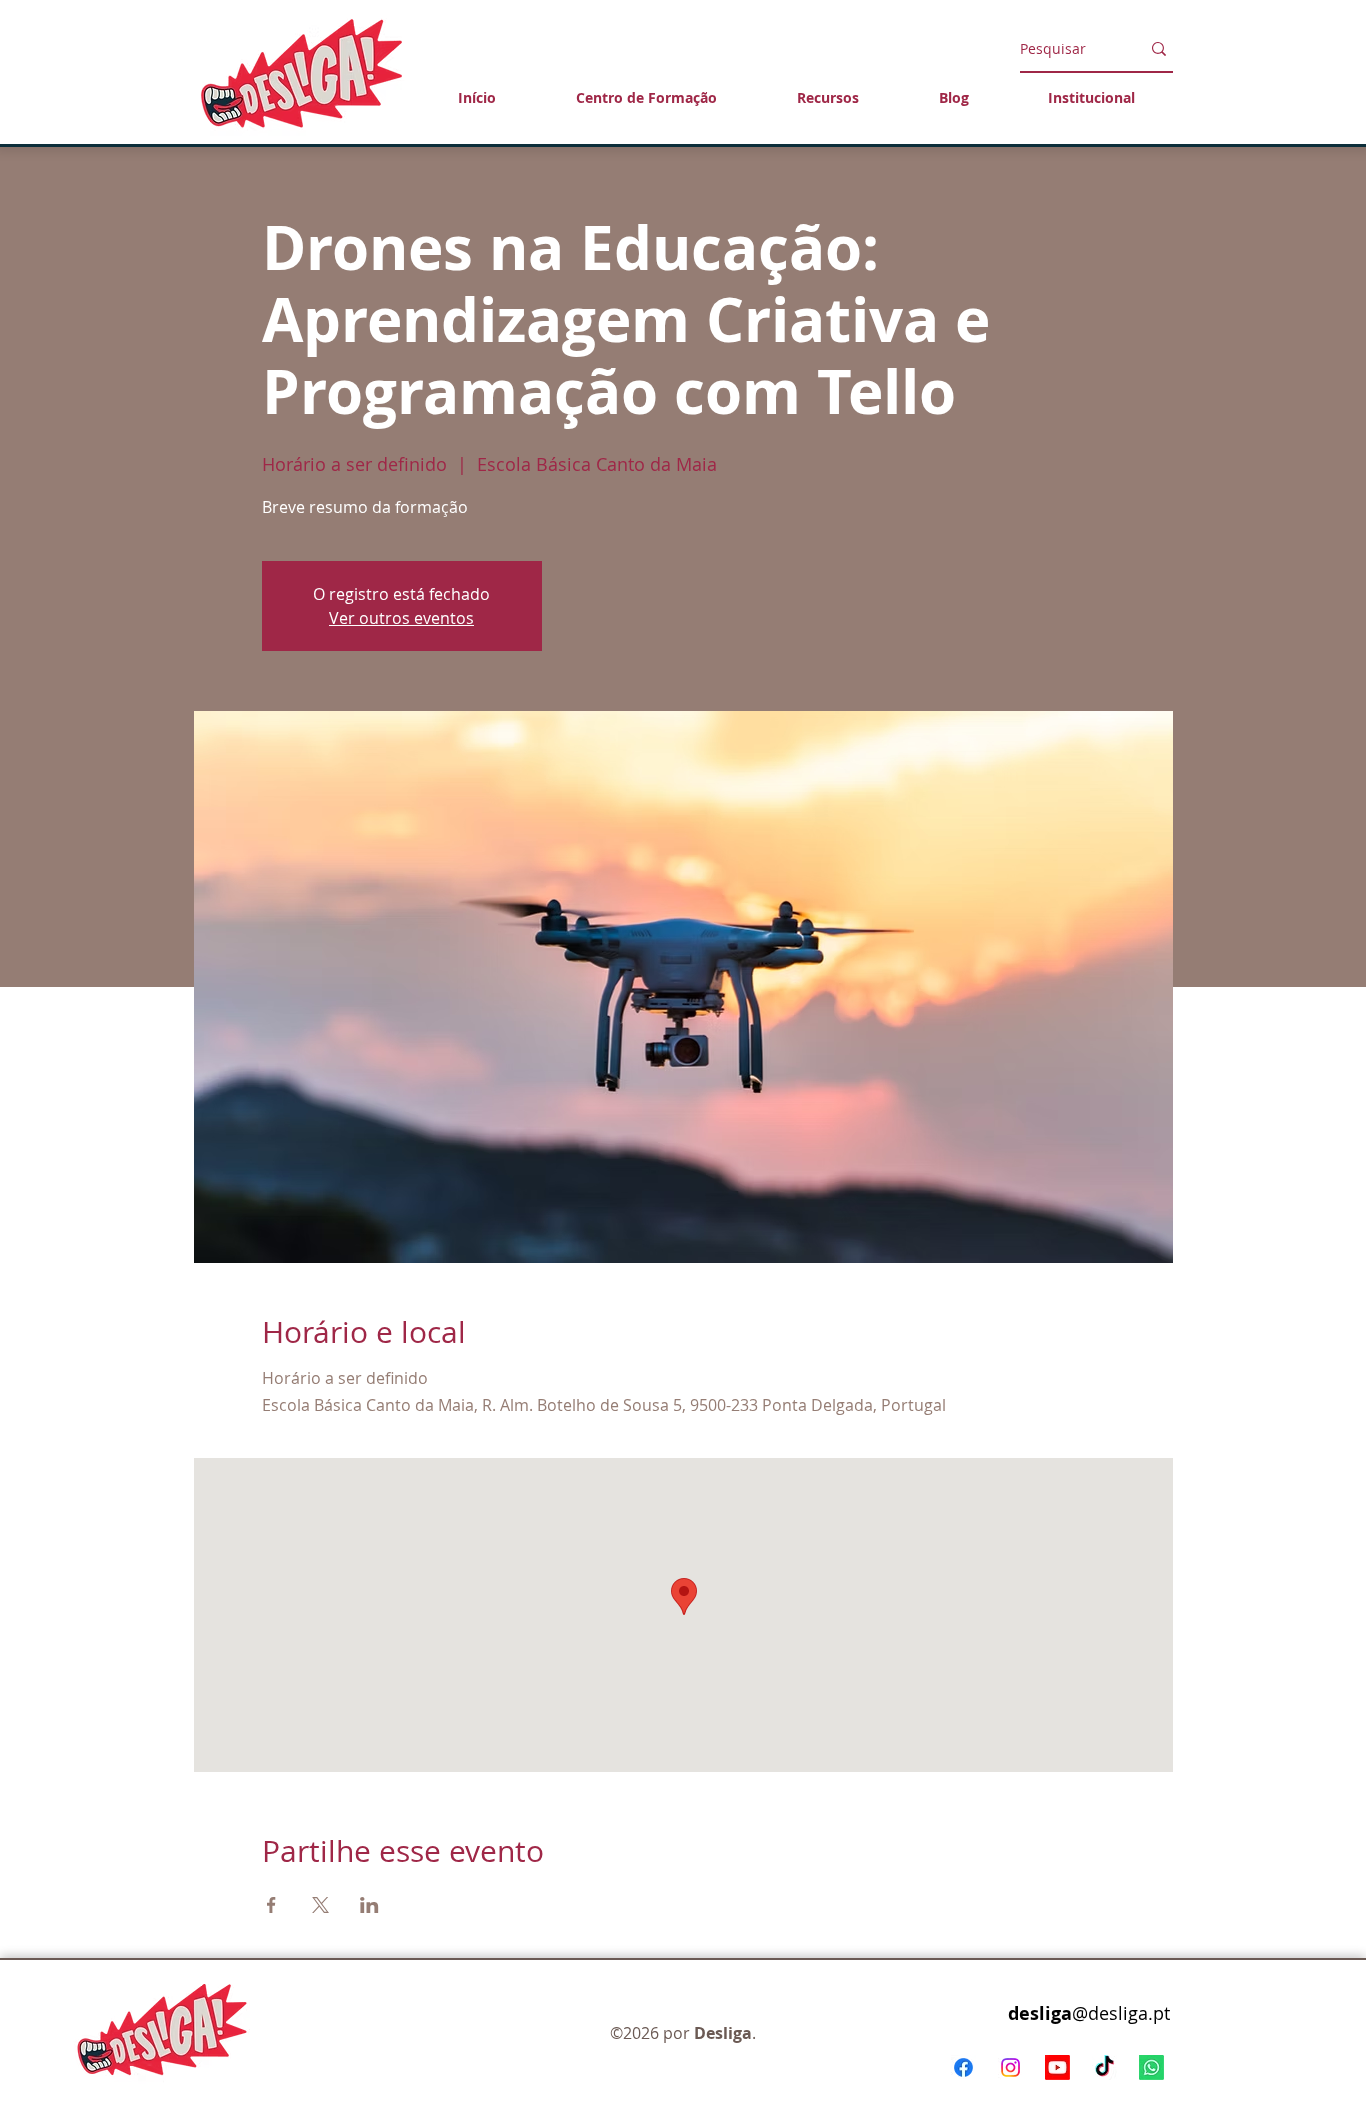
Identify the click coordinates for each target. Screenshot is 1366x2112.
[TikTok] (1104, 2067)
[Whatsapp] (1151, 2067)
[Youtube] (1057, 2067)
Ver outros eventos (401, 618)
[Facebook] (963, 2067)
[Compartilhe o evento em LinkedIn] (369, 1905)
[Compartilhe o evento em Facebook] (271, 1905)
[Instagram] (1010, 2067)
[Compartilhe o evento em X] (320, 1905)
